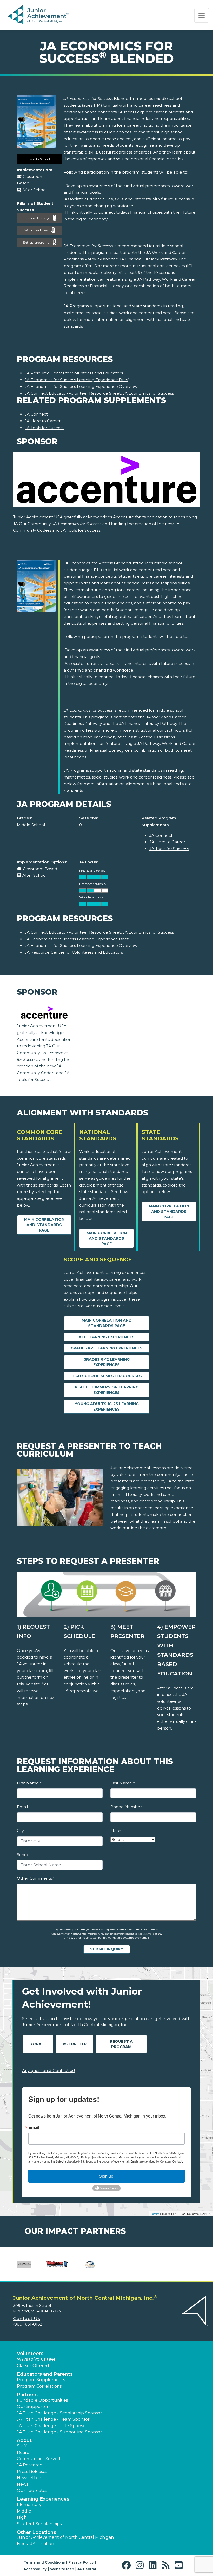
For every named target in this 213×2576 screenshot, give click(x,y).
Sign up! (107, 2176)
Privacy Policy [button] (81, 2562)
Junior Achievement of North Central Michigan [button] (65, 2537)
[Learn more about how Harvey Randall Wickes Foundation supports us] (24, 2264)
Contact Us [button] (27, 2319)
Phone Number (127, 1807)
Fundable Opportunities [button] (42, 2400)
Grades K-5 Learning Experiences (107, 1348)
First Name (29, 1783)
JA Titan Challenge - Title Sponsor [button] (52, 2426)
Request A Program (121, 2044)
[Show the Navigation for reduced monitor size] (202, 15)
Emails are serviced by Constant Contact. (157, 2161)
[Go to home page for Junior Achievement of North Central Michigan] (38, 15)
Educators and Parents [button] (45, 2374)
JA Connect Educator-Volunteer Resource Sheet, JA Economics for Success (99, 393)
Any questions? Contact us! (48, 2071)
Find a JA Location (35, 2544)
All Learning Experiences (107, 1337)
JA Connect (36, 414)
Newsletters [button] (29, 2478)
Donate (38, 2044)
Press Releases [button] (32, 2472)
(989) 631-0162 (28, 2324)
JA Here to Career (43, 421)
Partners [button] (27, 2395)
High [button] (22, 2517)
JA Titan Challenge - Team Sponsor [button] (53, 2419)
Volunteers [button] (30, 2354)
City (20, 1831)
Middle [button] (24, 2511)
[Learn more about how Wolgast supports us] (57, 2264)
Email (24, 1807)
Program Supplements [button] (41, 2380)
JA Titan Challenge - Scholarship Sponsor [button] (59, 2413)
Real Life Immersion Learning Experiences (107, 1390)
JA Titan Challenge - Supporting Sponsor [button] (59, 2432)
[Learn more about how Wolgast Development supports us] (90, 2264)
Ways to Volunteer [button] (36, 2359)
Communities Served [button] (39, 2459)
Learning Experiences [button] (43, 2499)
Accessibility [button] (35, 2569)
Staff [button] (22, 2446)
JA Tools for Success (44, 428)
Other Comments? (35, 1878)
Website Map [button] (62, 2569)
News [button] (23, 2484)
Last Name (122, 1783)
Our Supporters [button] (34, 2406)
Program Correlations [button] (39, 2386)
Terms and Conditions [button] (44, 2562)
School (24, 1855)
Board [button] (23, 2453)
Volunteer (75, 2044)
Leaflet (155, 2214)
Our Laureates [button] (32, 2491)
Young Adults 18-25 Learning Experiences (107, 1407)
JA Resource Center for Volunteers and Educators (74, 373)
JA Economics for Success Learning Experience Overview (81, 387)
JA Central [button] (87, 2569)
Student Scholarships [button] (39, 2524)
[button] (127, 2565)
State (116, 1831)
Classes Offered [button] (33, 2366)
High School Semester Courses (107, 1376)
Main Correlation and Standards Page (44, 1225)
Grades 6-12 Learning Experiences (106, 1362)
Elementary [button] (29, 2505)
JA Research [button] (30, 2465)
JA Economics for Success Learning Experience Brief (76, 380)
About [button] (24, 2440)
